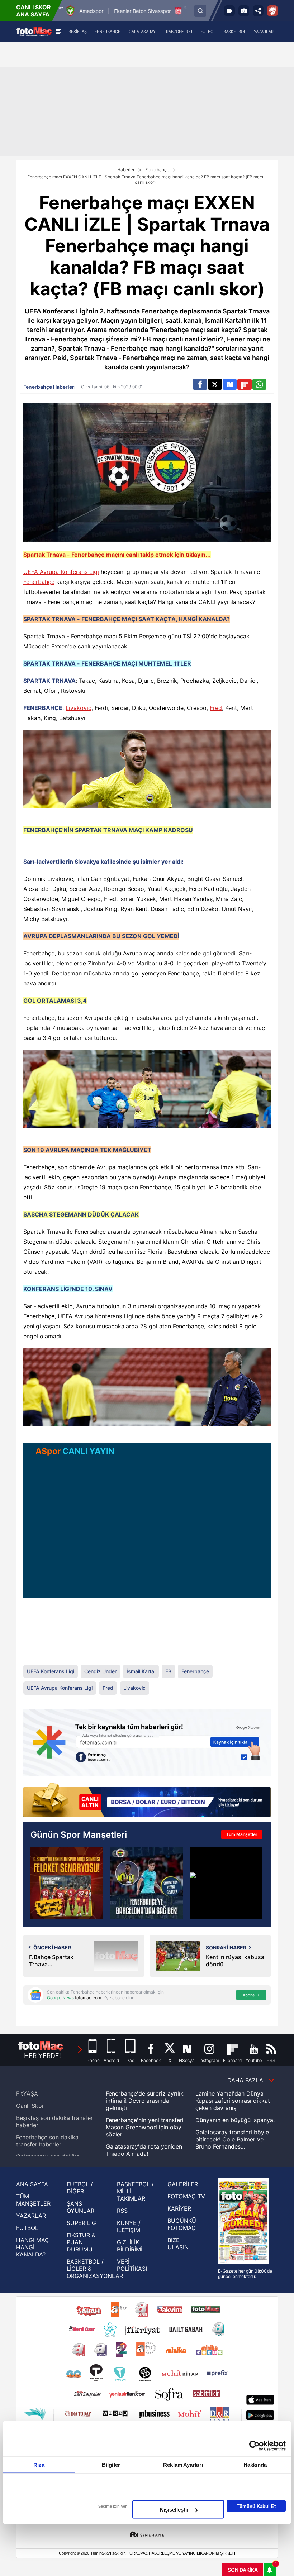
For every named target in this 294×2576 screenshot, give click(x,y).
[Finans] (147, 1801)
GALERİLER (183, 2184)
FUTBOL (27, 2228)
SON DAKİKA (243, 2570)
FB (168, 1671)
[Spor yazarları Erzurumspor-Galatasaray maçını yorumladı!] (67, 1883)
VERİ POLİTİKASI (132, 2265)
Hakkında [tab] (255, 2465)
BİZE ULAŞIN (178, 2244)
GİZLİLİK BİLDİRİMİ (130, 2246)
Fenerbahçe (157, 170)
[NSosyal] (230, 384)
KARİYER (179, 2208)
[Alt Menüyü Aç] (58, 32)
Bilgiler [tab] (111, 2465)
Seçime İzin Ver (112, 2506)
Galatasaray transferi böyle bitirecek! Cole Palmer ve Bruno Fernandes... (232, 2139)
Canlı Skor (30, 2106)
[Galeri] (244, 11)
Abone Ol (251, 1995)
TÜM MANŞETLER (33, 2200)
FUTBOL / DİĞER (80, 2188)
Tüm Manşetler (242, 1834)
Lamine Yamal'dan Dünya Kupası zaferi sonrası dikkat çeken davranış (233, 2101)
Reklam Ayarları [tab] (183, 2465)
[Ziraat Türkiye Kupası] (272, 11)
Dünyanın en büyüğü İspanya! (235, 2120)
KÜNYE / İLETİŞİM (129, 2226)
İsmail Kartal (141, 1671)
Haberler (126, 170)
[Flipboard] (244, 384)
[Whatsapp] (259, 384)
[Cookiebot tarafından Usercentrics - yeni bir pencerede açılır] (254, 2446)
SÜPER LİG (81, 2223)
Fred (216, 708)
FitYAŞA (27, 2093)
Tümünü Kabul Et (256, 2506)
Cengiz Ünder (100, 1671)
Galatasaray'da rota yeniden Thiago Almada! (144, 2150)
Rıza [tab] (39, 2465)
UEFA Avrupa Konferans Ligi (61, 572)
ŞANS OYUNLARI (81, 2207)
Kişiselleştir (174, 2510)
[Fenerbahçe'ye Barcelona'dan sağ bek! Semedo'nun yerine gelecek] (146, 1883)
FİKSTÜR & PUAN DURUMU (81, 2242)
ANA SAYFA (32, 2184)
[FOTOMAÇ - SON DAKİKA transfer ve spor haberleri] (34, 31)
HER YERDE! (42, 2056)
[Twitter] (215, 384)
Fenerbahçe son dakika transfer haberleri (47, 2141)
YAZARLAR (31, 2216)
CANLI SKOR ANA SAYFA (34, 11)
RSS (122, 2211)
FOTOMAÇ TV (186, 2196)
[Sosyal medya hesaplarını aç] (258, 11)
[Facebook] (200, 384)
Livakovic (79, 708)
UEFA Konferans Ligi (51, 1671)
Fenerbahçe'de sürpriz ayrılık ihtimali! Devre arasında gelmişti (145, 2101)
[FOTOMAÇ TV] (229, 11)
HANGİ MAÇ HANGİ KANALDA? (33, 2247)
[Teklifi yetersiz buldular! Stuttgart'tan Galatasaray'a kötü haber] (226, 1883)
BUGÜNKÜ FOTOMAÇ (182, 2224)
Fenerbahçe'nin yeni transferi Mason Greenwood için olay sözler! (145, 2127)
